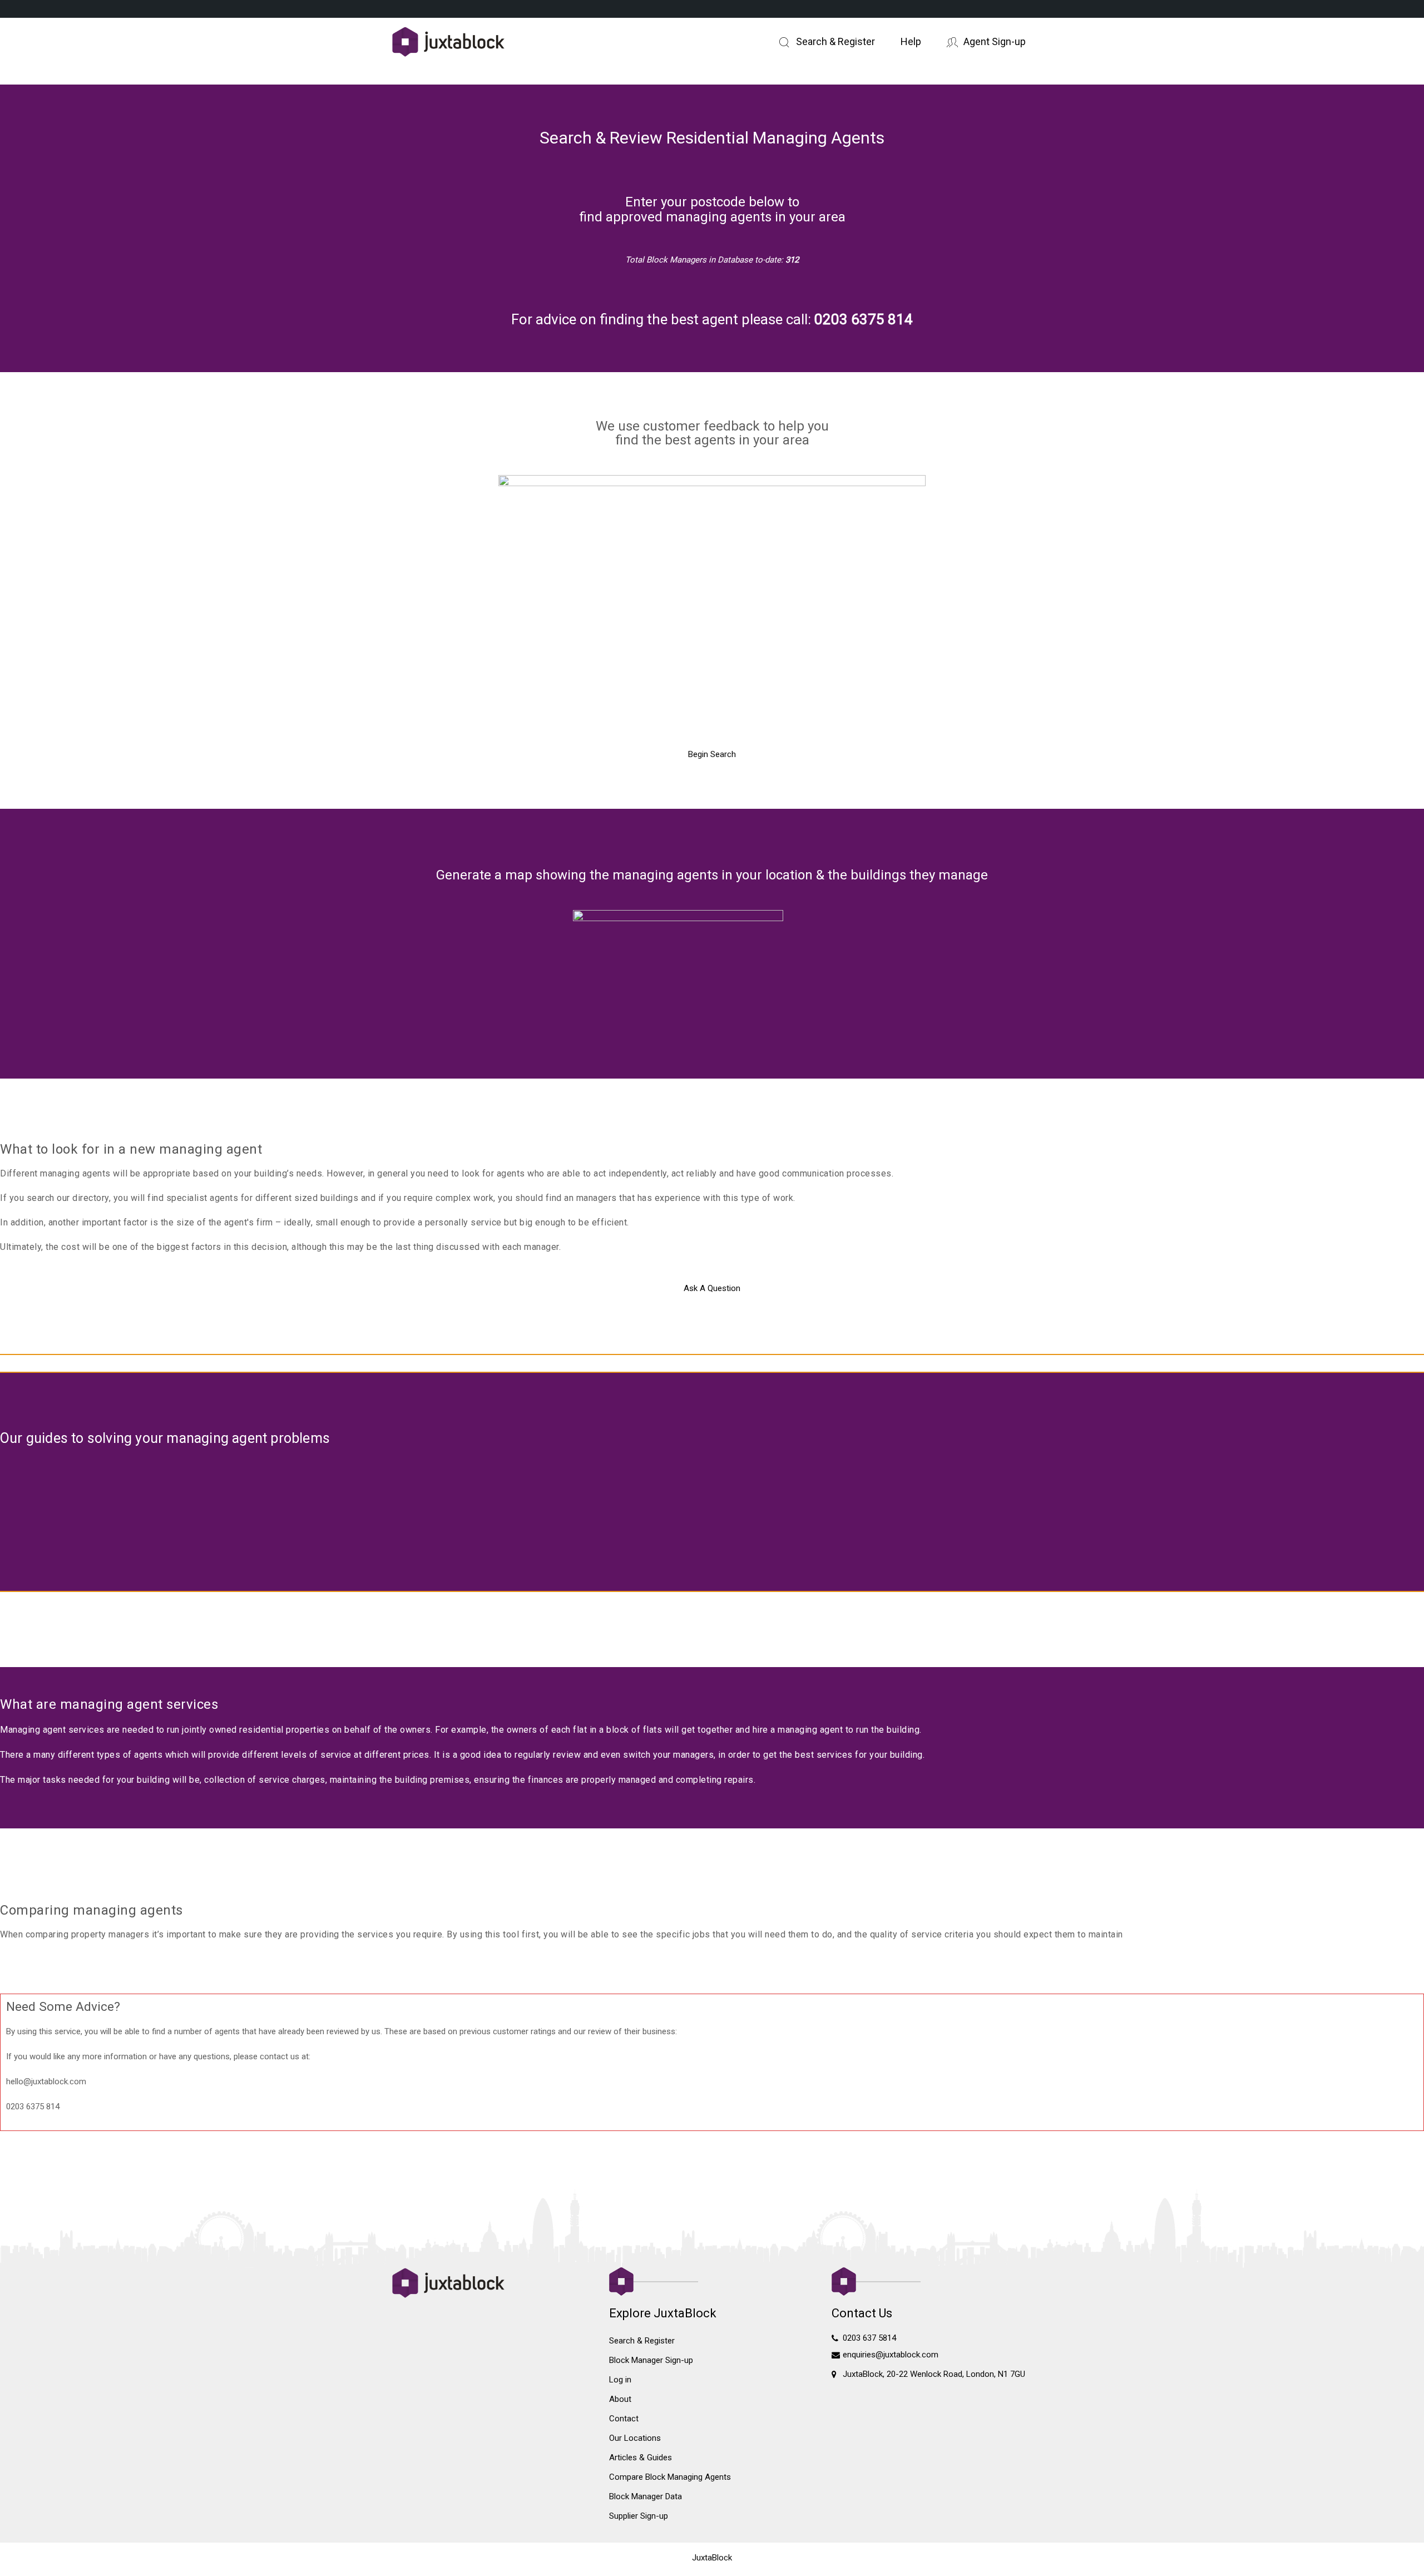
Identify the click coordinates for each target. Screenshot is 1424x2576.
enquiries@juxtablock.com (891, 2355)
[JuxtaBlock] (489, 43)
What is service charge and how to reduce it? (139, 1469)
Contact (624, 2419)
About (620, 2399)
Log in (620, 2380)
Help (911, 41)
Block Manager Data (646, 2496)
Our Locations (635, 2438)
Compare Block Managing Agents (670, 2477)
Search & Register (835, 41)
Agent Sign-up (995, 41)
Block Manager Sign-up (651, 2360)
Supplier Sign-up (639, 2516)
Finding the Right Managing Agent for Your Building (438, 1469)
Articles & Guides (641, 2458)
